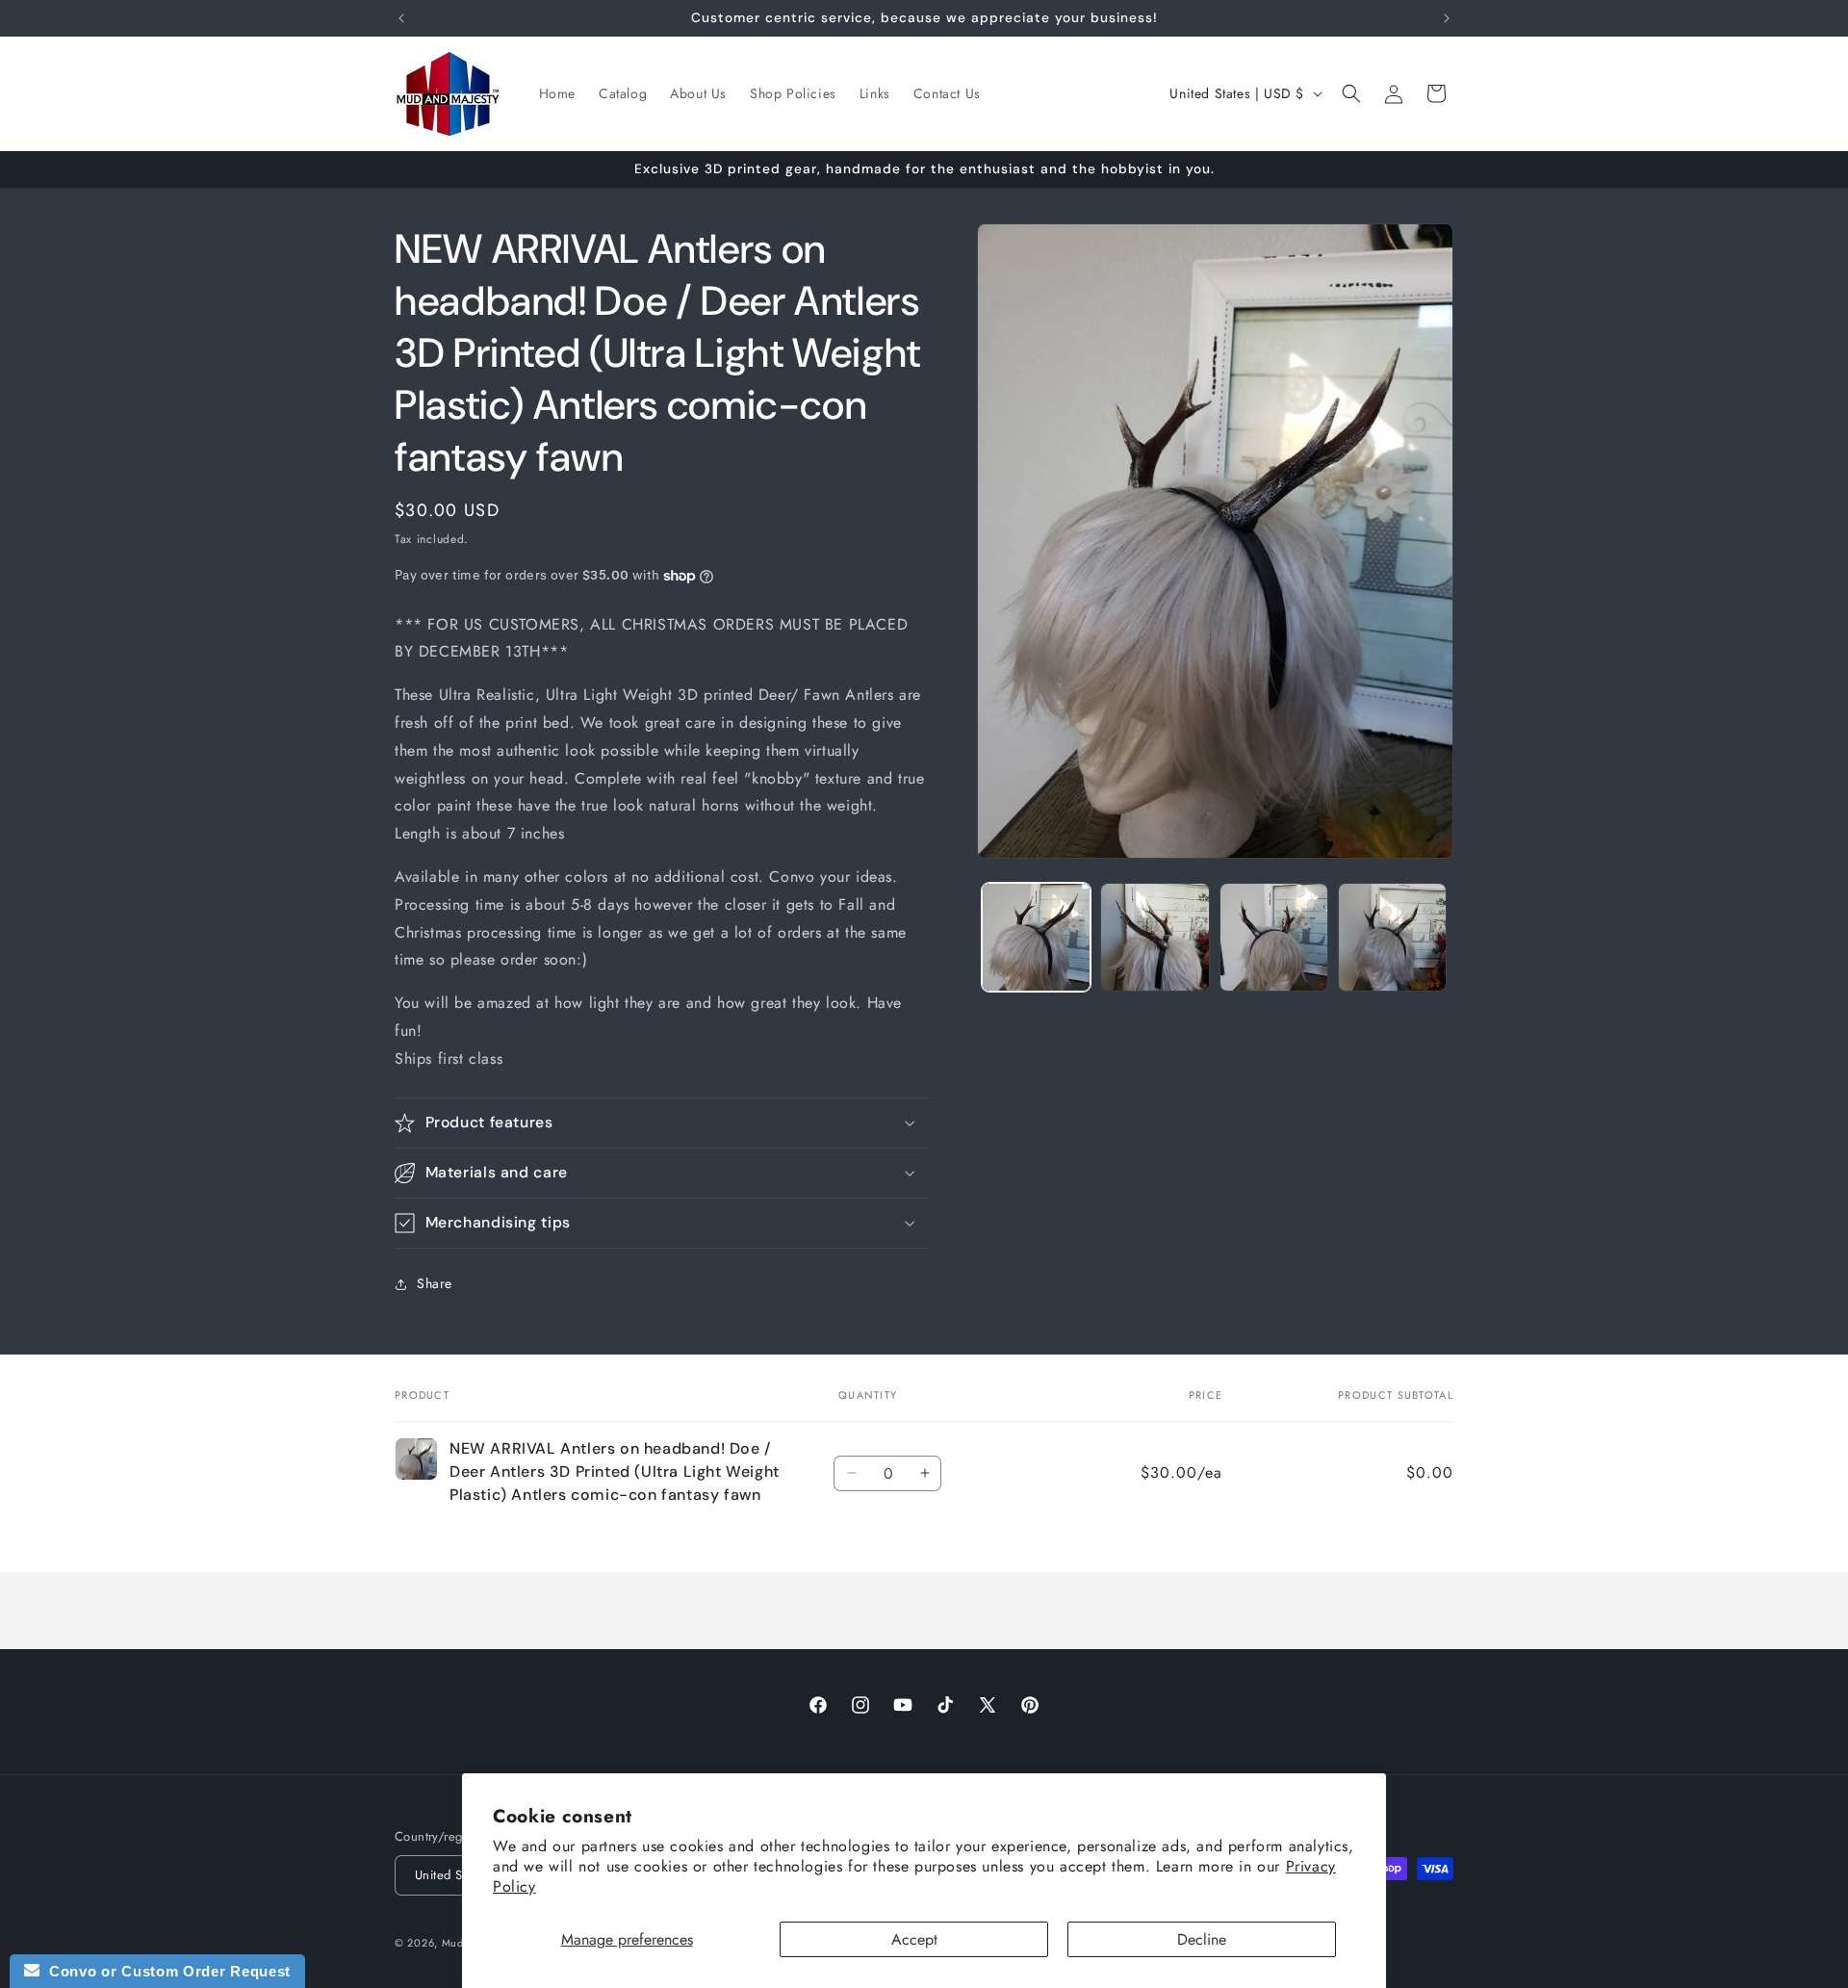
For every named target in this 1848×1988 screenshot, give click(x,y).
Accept (914, 1939)
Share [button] (435, 1283)
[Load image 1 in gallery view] (1036, 937)
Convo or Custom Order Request (165, 1971)
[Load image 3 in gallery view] (1274, 937)
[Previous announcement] (401, 18)
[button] (1351, 93)
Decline (1202, 1939)
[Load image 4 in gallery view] (1392, 937)
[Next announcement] (1447, 18)
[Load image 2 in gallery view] (1155, 937)
